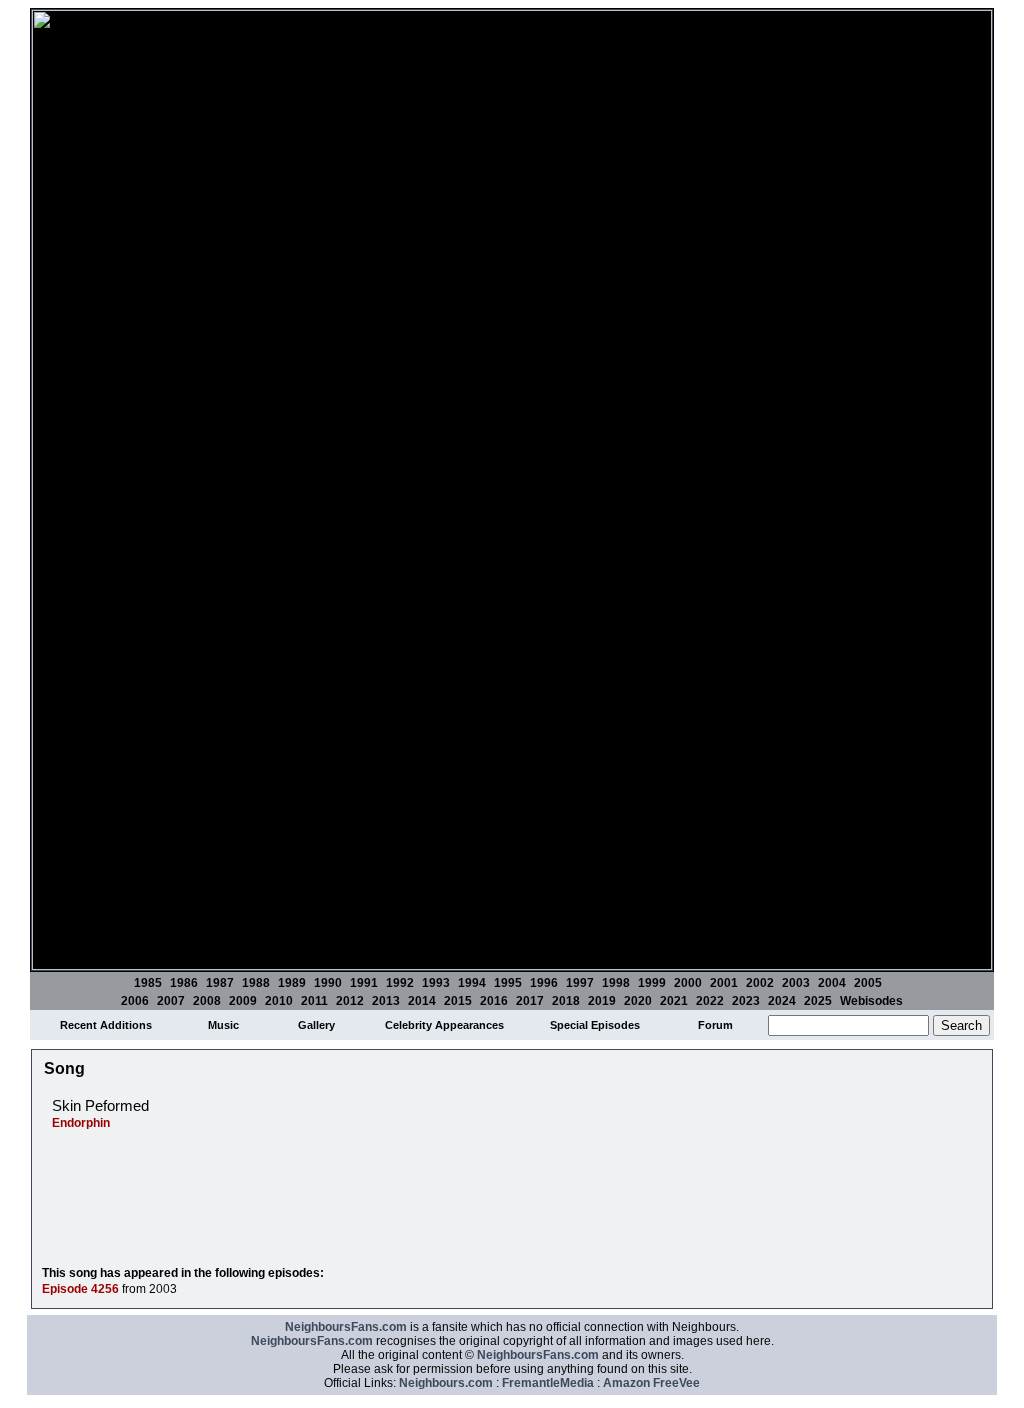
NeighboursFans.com (346, 1327)
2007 (171, 1001)
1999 (652, 983)
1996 (544, 983)
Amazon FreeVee (651, 1383)
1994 (472, 983)
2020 (638, 1001)
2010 (279, 1001)
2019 (602, 1001)
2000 (688, 983)
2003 (796, 983)
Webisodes (871, 1001)
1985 (148, 983)
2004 (832, 983)
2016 (494, 1001)
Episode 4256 (80, 1289)
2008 (207, 1001)
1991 (364, 983)
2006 (135, 1001)
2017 (530, 1001)
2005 (868, 983)
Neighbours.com (446, 1383)
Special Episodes (595, 1025)
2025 (818, 1001)
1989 (292, 983)
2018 (566, 1001)
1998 (616, 983)
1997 (580, 983)
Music (223, 1025)
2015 (458, 1001)
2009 (243, 1001)
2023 (746, 1001)
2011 (314, 1001)
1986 (184, 983)
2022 (710, 1001)
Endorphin (81, 1123)
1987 (220, 983)
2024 (782, 1001)
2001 (724, 983)
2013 (386, 1001)
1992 (400, 983)
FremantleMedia (548, 1383)
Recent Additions (106, 1025)
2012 (350, 1001)
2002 (760, 983)
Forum (715, 1025)
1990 (328, 983)
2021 (674, 1001)
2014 (422, 1001)
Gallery (316, 1025)
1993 (436, 983)
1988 (256, 983)
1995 (508, 983)
